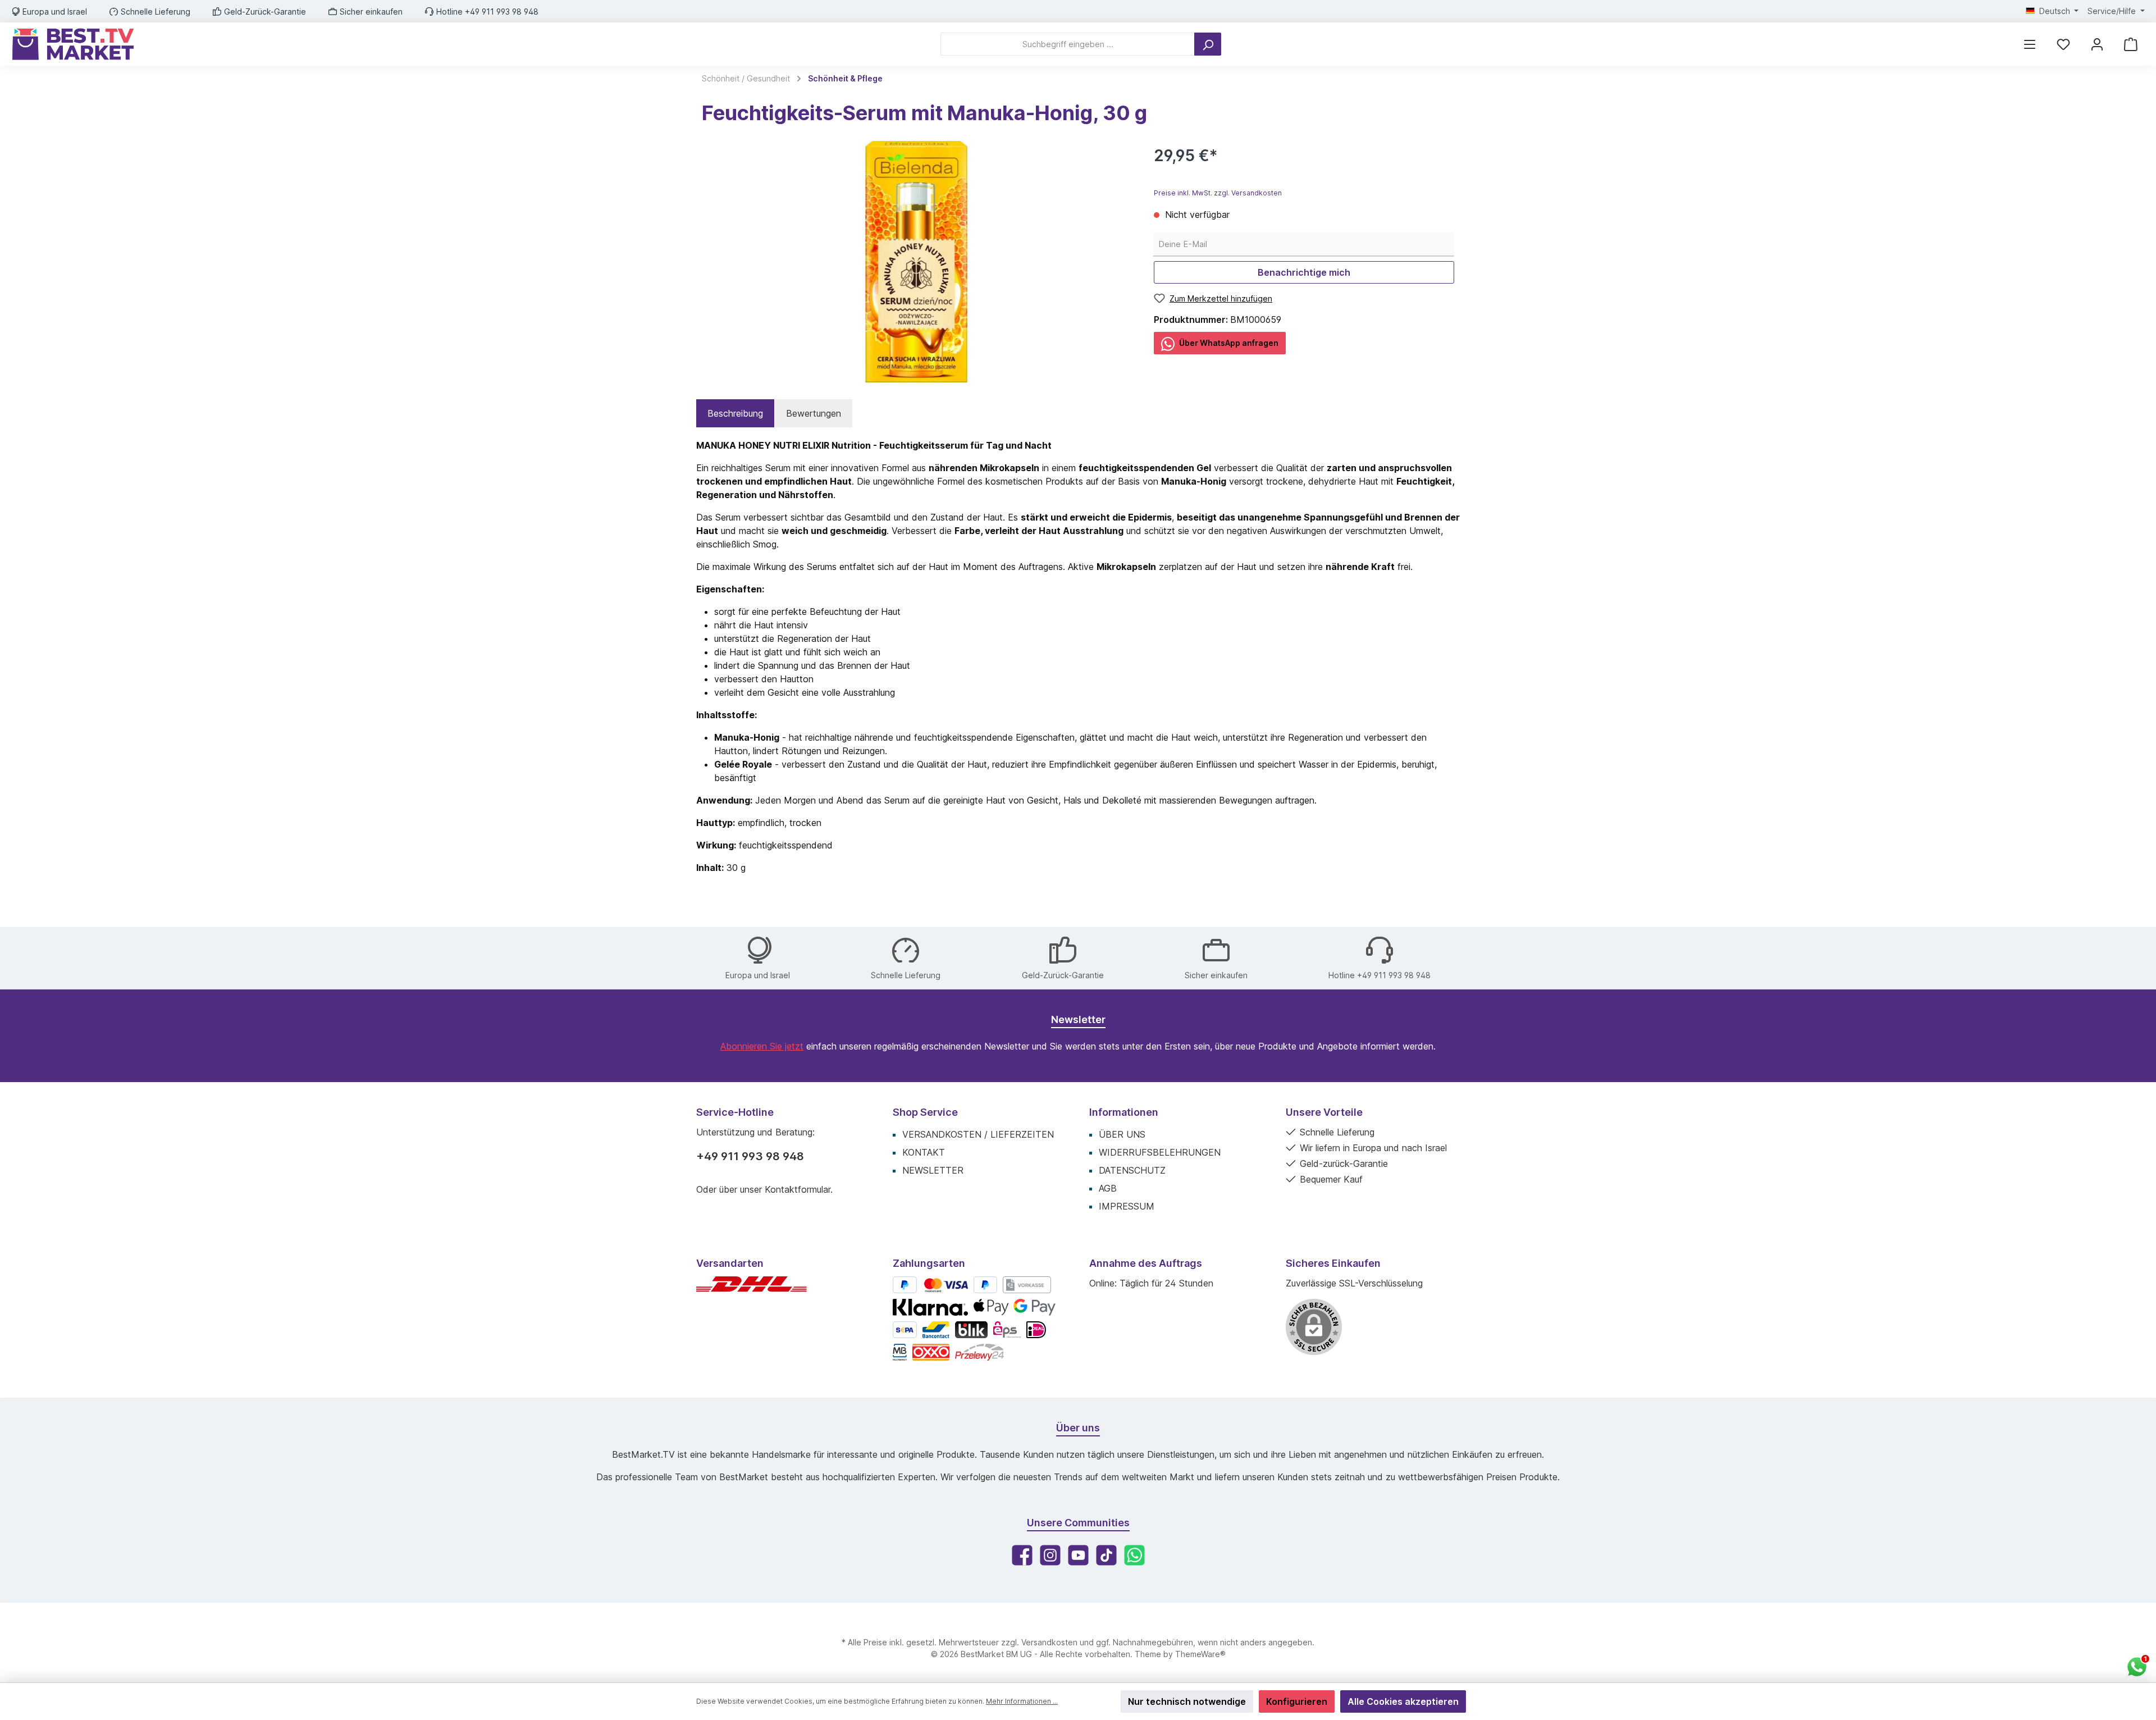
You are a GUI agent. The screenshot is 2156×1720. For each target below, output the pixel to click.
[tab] (735, 413)
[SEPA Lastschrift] (905, 1330)
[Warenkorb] (2131, 44)
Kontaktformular (798, 1189)
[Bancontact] (936, 1330)
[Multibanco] (900, 1352)
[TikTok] (1106, 1555)
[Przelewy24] (979, 1352)
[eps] (1007, 1330)
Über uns (1122, 1134)
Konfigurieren (1297, 1701)
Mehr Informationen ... (1022, 1701)
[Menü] (2030, 44)
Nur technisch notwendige (1187, 1701)
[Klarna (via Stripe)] (930, 1307)
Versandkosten (1049, 1642)
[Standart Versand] (752, 1289)
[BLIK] (971, 1330)
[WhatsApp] (1134, 1555)
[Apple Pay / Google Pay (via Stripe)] (1015, 1307)
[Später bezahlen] (986, 1285)
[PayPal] (905, 1285)
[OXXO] (931, 1352)
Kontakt (924, 1152)
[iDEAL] (1036, 1330)
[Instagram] (1050, 1555)
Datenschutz (1132, 1170)
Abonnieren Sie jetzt (762, 1046)
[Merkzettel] (2063, 44)
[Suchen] (1208, 44)
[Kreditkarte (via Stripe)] (945, 1285)
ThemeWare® (1200, 1654)
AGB (1108, 1188)
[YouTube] (1078, 1555)
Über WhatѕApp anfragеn (1228, 343)
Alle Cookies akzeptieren (1403, 1701)
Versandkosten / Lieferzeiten (978, 1134)
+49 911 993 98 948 (750, 1156)
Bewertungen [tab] (814, 413)
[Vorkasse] (1027, 1285)
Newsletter (933, 1170)
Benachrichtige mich (1304, 272)
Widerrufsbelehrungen (1160, 1152)
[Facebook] (1022, 1555)
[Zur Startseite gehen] (73, 44)
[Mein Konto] (2097, 44)
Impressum (1127, 1206)
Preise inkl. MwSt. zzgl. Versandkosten (1218, 193)
